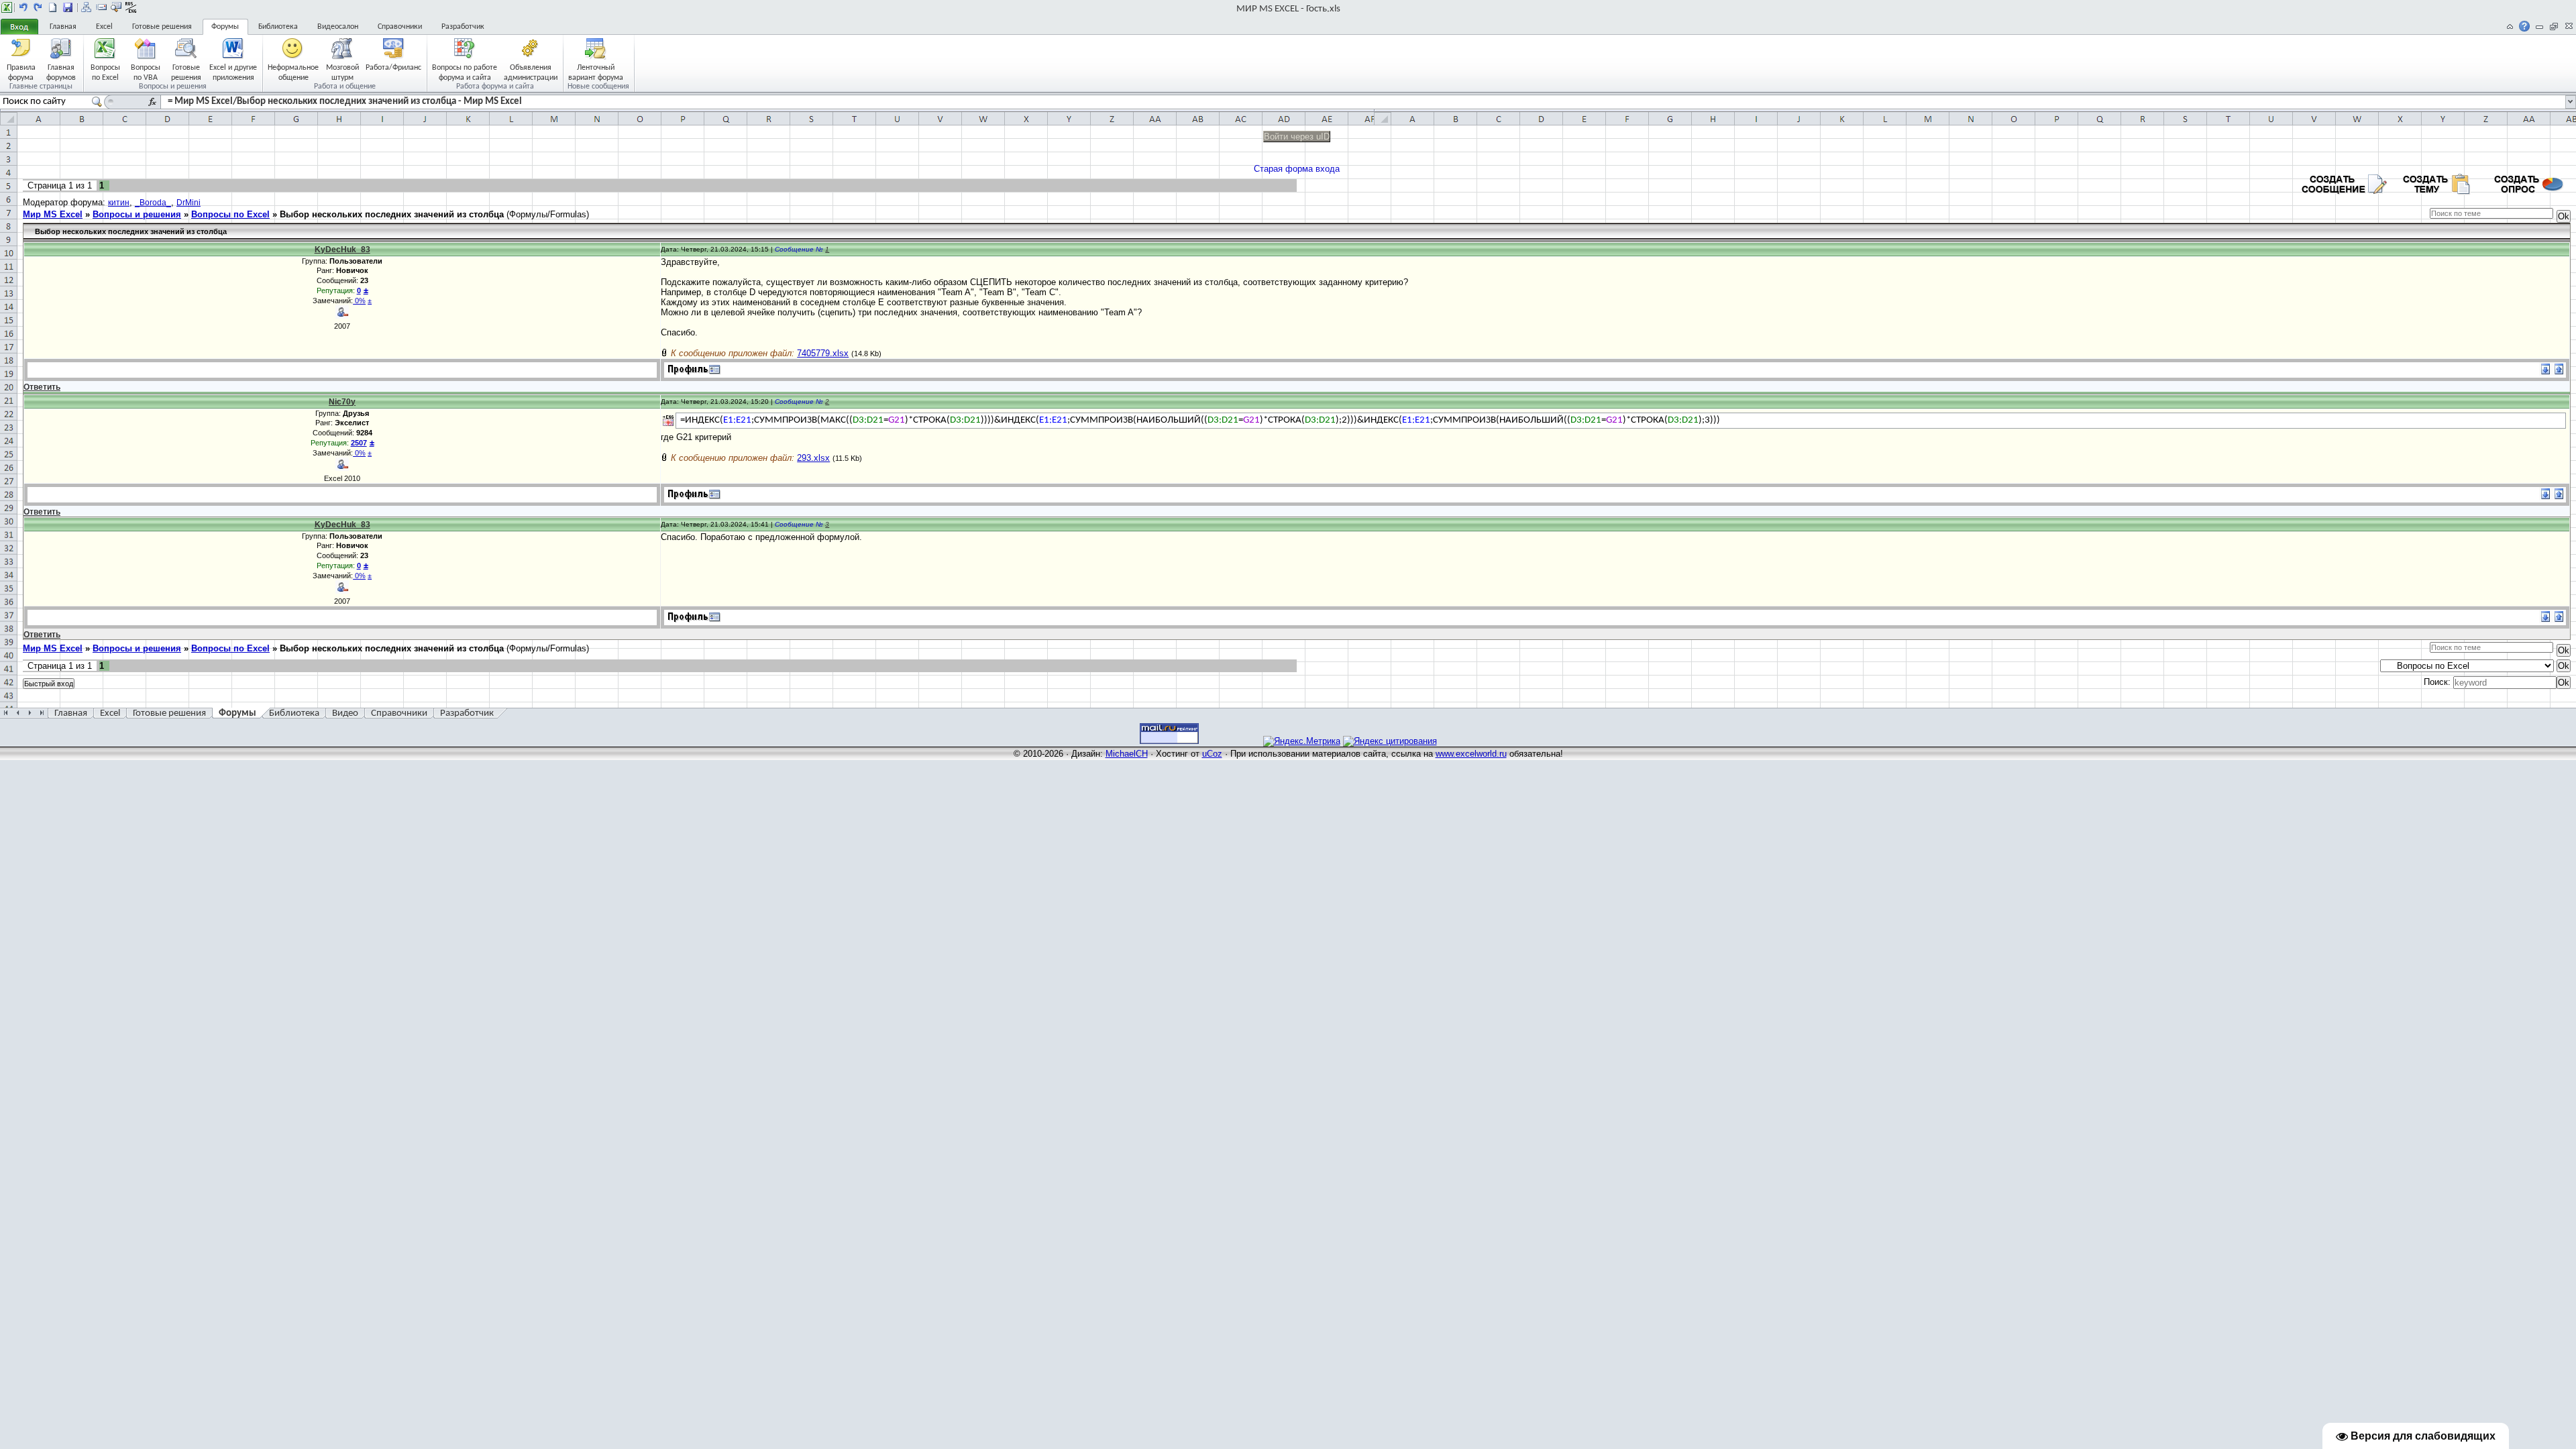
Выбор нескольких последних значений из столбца (392, 214)
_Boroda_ (153, 203)
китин (119, 203)
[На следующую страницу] (38, 7)
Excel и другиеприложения (233, 72)
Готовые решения (162, 27)
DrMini (189, 203)
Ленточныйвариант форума (596, 72)
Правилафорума (21, 72)
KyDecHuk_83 (342, 250)
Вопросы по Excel (230, 214)
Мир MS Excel (53, 214)
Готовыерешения (186, 72)
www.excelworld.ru (1471, 754)
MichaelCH (1127, 754)
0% (359, 301)
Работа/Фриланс (393, 68)
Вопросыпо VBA (146, 72)
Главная (63, 27)
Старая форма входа (1297, 169)
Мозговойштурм (342, 72)
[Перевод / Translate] (668, 421)
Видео (345, 713)
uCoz (1212, 754)
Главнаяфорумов (61, 72)
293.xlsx (813, 458)
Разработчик (463, 27)
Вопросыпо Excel (105, 72)
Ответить (42, 387)
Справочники (400, 27)
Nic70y (342, 402)
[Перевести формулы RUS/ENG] (131, 7)
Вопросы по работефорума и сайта (465, 72)
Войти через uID (1297, 137)
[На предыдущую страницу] (23, 7)
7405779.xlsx (823, 353)
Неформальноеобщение (293, 72)
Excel (104, 27)
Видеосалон (338, 27)
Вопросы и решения (137, 214)
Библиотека (278, 27)
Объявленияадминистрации (531, 72)
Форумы (225, 27)
